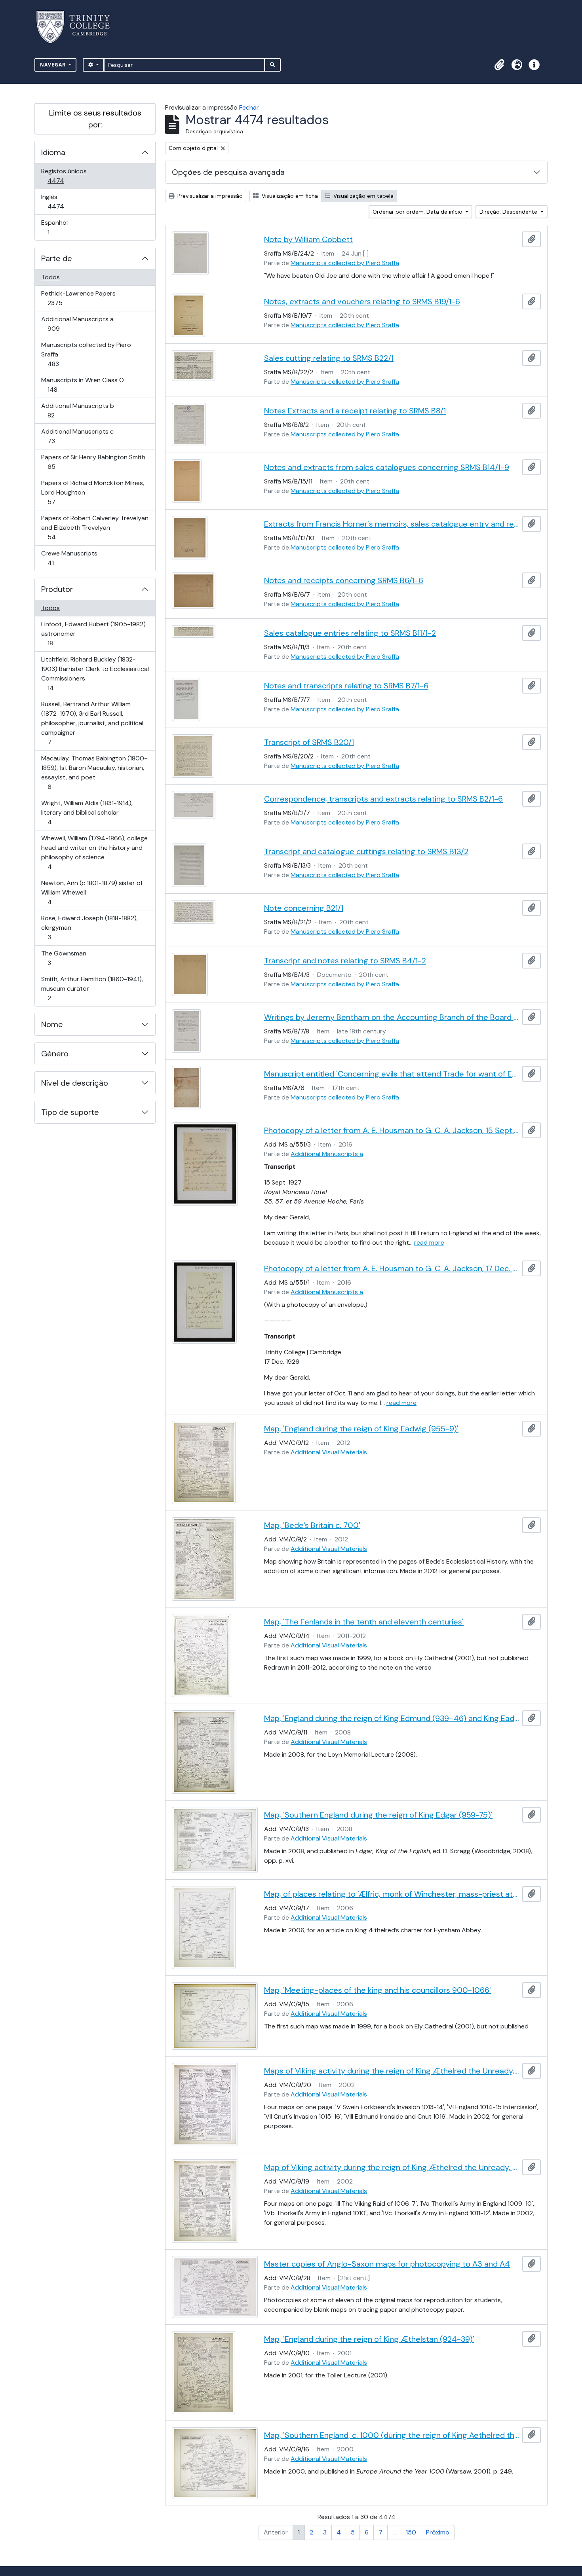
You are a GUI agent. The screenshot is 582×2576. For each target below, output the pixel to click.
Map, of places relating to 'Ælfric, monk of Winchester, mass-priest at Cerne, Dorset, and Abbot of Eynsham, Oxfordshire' (392, 1894)
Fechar (249, 107)
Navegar (54, 65)
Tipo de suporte (70, 1112)
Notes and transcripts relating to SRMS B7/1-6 (346, 686)
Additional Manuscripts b (77, 410)
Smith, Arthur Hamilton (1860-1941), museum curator (92, 988)
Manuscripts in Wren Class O (82, 385)
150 (411, 2532)
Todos (50, 277)
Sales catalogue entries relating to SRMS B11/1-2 (350, 633)
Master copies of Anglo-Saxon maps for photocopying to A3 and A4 (387, 2264)
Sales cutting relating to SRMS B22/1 (329, 358)
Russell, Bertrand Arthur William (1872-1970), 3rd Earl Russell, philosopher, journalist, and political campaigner (92, 723)
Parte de (57, 258)
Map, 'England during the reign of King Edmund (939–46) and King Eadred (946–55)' (392, 1718)
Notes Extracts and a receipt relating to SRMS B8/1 (355, 411)
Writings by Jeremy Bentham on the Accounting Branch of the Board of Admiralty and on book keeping (392, 1017)
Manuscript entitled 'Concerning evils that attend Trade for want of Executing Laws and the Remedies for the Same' (392, 1074)
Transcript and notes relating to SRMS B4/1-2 (345, 961)
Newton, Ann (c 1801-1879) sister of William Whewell (92, 892)
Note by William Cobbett (308, 239)
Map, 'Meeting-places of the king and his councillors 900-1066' (378, 1990)
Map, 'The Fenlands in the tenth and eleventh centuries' (364, 1622)
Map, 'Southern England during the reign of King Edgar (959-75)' (378, 1815)
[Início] (78, 27)
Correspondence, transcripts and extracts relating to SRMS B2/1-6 (383, 799)
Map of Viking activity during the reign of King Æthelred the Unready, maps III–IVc (392, 2167)
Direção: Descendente (509, 212)
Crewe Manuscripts (69, 558)
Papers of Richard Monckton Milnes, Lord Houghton (92, 492)
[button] (499, 65)
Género (55, 1054)
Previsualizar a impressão (209, 196)
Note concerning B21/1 (304, 908)
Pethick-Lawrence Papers (78, 298)
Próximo (438, 2532)
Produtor (57, 589)
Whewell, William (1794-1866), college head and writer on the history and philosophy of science (94, 852)
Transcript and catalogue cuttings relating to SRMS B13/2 (366, 851)
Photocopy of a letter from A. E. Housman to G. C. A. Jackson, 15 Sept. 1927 (392, 1130)
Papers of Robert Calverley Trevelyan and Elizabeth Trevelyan (95, 527)
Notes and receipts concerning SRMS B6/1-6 (344, 580)
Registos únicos (67, 176)
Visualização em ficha (289, 196)
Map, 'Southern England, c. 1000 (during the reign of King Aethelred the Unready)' (392, 2435)
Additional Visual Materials (329, 1452)
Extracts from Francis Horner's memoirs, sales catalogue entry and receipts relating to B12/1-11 (392, 524)
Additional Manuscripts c (77, 436)
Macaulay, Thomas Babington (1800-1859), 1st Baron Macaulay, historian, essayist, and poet (94, 772)
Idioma (53, 152)
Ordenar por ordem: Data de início (418, 212)
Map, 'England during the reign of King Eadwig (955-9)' (361, 1429)
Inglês (67, 201)
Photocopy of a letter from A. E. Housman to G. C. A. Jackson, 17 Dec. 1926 (392, 1268)
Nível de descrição (75, 1083)
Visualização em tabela (363, 196)
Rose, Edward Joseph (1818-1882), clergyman (89, 927)
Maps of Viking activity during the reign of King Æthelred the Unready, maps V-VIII (392, 2071)
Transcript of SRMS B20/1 (309, 742)
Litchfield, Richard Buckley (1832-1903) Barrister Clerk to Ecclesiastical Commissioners (95, 673)
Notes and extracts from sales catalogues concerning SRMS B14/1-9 (387, 467)
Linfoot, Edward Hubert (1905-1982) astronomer (93, 633)
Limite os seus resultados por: (95, 119)
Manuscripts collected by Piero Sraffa (86, 354)
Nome (52, 1024)
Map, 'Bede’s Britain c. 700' (312, 1525)
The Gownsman (64, 958)
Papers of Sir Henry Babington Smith (93, 462)
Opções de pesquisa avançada (228, 172)
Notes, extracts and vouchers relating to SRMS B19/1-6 (362, 301)
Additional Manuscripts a (77, 324)
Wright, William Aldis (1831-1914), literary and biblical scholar (87, 812)
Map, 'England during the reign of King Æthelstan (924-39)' (369, 2339)
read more (429, 1243)
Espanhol (60, 227)
